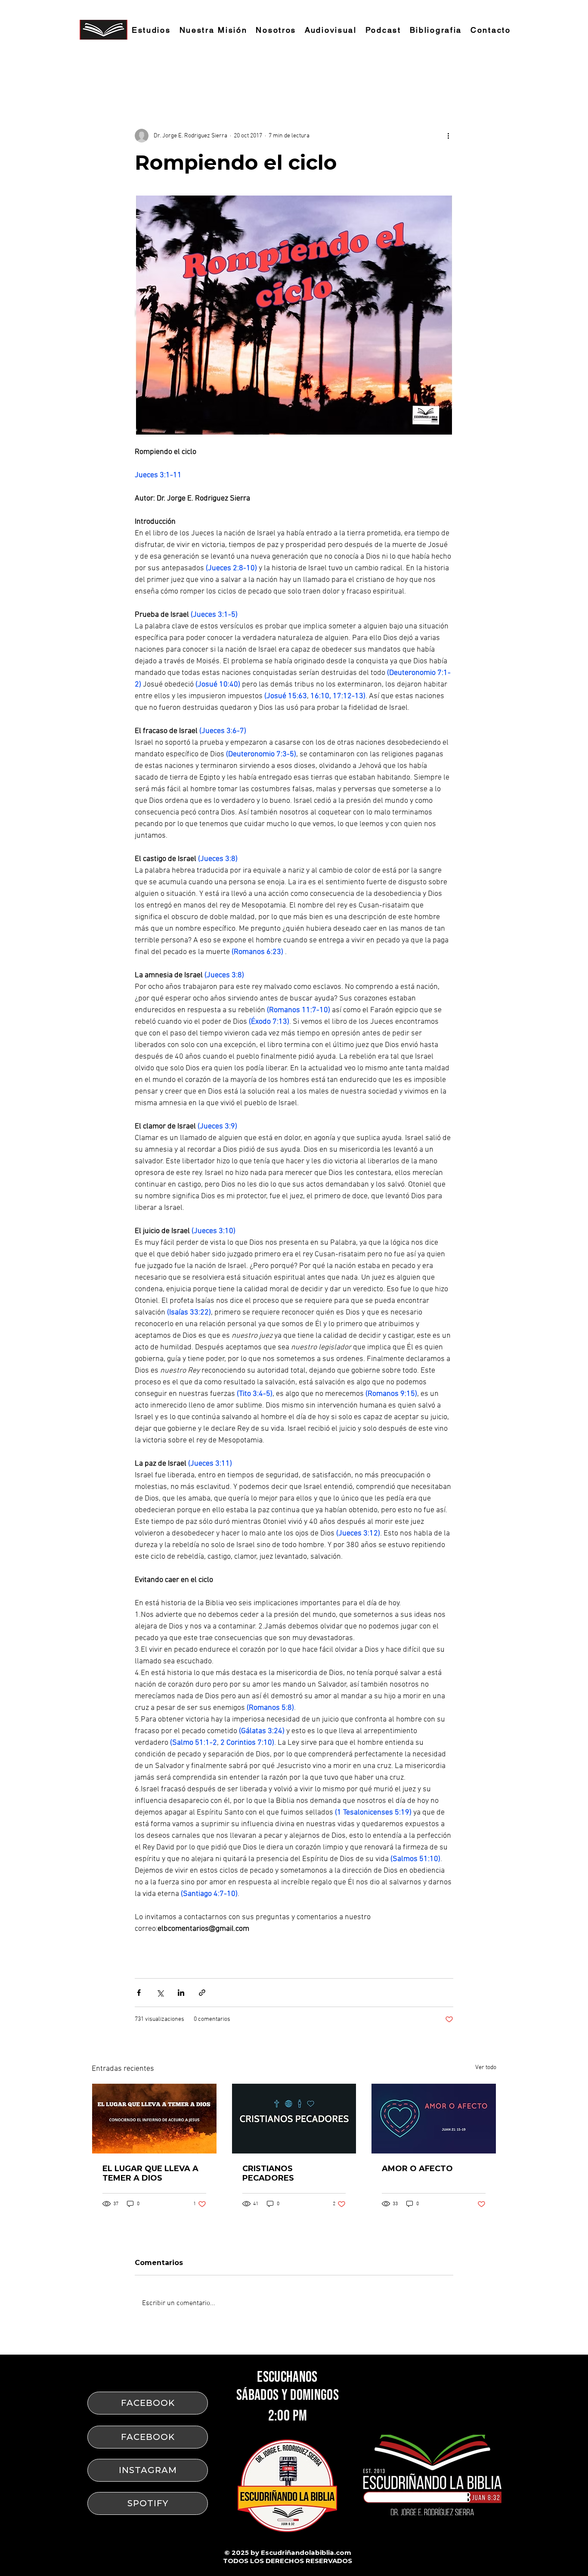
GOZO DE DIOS (184, 77)
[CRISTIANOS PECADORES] (294, 2119)
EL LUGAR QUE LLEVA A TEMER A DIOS (150, 2173)
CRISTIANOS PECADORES (268, 2173)
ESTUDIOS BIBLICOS (120, 77)
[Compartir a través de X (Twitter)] (160, 1993)
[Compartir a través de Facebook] (139, 1993)
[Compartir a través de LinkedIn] (181, 1993)
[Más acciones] (448, 136)
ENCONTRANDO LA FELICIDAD (262, 77)
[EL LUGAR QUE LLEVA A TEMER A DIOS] (154, 2119)
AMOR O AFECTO (417, 2169)
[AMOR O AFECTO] (434, 2119)
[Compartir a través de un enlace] (202, 1993)
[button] (485, 77)
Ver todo (486, 2068)
